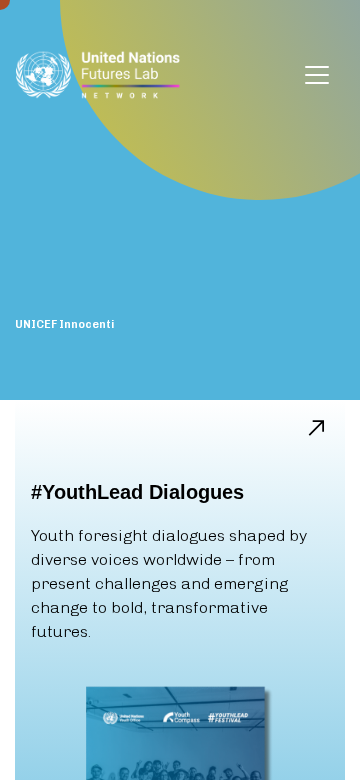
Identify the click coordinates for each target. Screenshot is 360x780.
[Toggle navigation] (317, 75)
